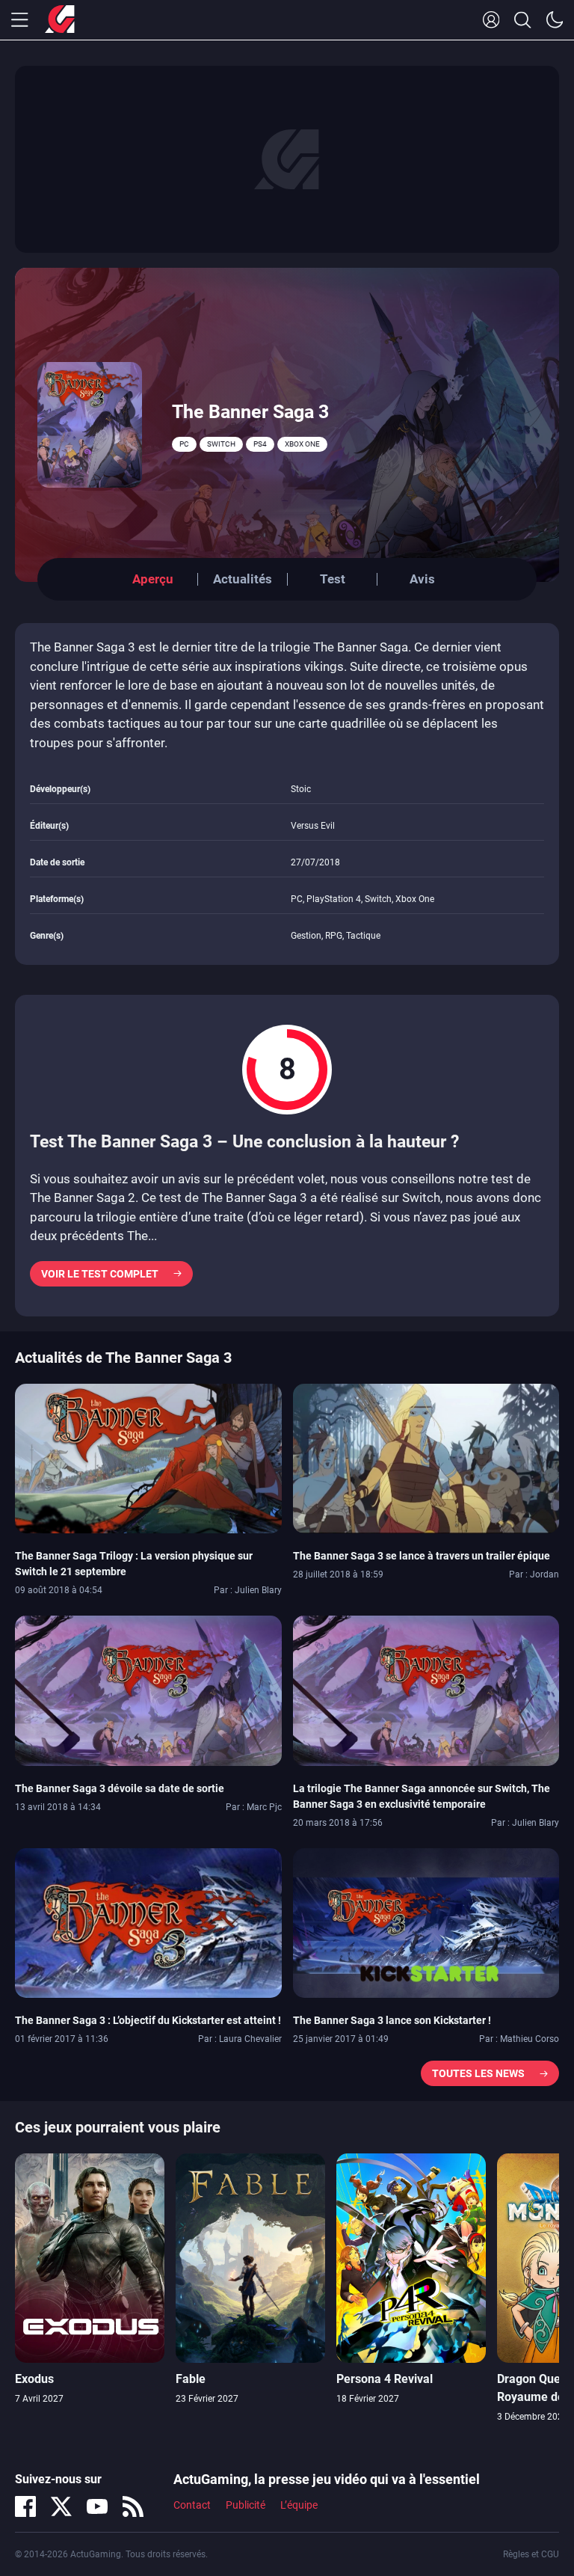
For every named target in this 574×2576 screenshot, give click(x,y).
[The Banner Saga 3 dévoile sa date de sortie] (148, 1690)
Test (333, 579)
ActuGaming (60, 20)
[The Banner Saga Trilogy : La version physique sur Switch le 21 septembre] (148, 1457)
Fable (191, 2379)
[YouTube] (97, 2506)
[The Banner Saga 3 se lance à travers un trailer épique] (426, 1457)
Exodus (34, 2379)
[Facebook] (25, 2506)
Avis (422, 579)
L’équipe (299, 2505)
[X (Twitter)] (61, 2506)
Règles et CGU (531, 2554)
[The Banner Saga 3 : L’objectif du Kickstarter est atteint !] (148, 1922)
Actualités (243, 579)
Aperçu (153, 579)
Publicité (246, 2505)
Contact (192, 2505)
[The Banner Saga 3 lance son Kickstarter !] (426, 1922)
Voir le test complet (100, 1274)
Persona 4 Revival (385, 2379)
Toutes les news (478, 2073)
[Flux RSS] (133, 2506)
